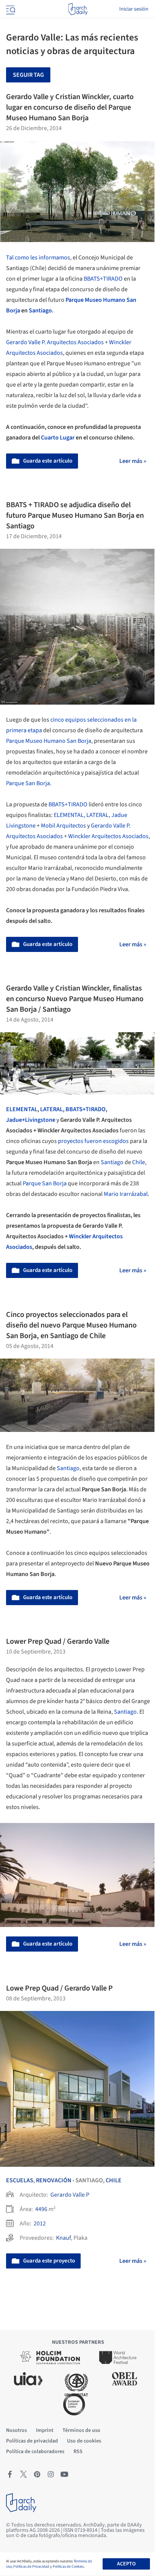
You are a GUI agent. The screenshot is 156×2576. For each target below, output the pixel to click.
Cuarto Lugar (58, 438)
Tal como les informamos (38, 258)
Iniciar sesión (134, 9)
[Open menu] (10, 9)
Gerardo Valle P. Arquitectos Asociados (55, 342)
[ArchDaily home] (78, 9)
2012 (40, 2224)
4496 (41, 2209)
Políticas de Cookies (68, 2567)
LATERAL (97, 815)
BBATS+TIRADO (103, 279)
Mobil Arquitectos (63, 826)
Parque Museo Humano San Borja (49, 741)
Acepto (126, 2564)
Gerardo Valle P (70, 2195)
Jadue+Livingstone (31, 1120)
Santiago (40, 311)
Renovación (54, 2180)
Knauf (63, 2238)
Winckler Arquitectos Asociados (108, 836)
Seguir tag (28, 75)
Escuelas (20, 2180)
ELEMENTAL (69, 815)
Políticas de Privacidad (31, 2567)
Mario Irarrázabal (126, 1194)
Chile (139, 1162)
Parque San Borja (28, 783)
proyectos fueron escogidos (93, 1141)
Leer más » (133, 461)
